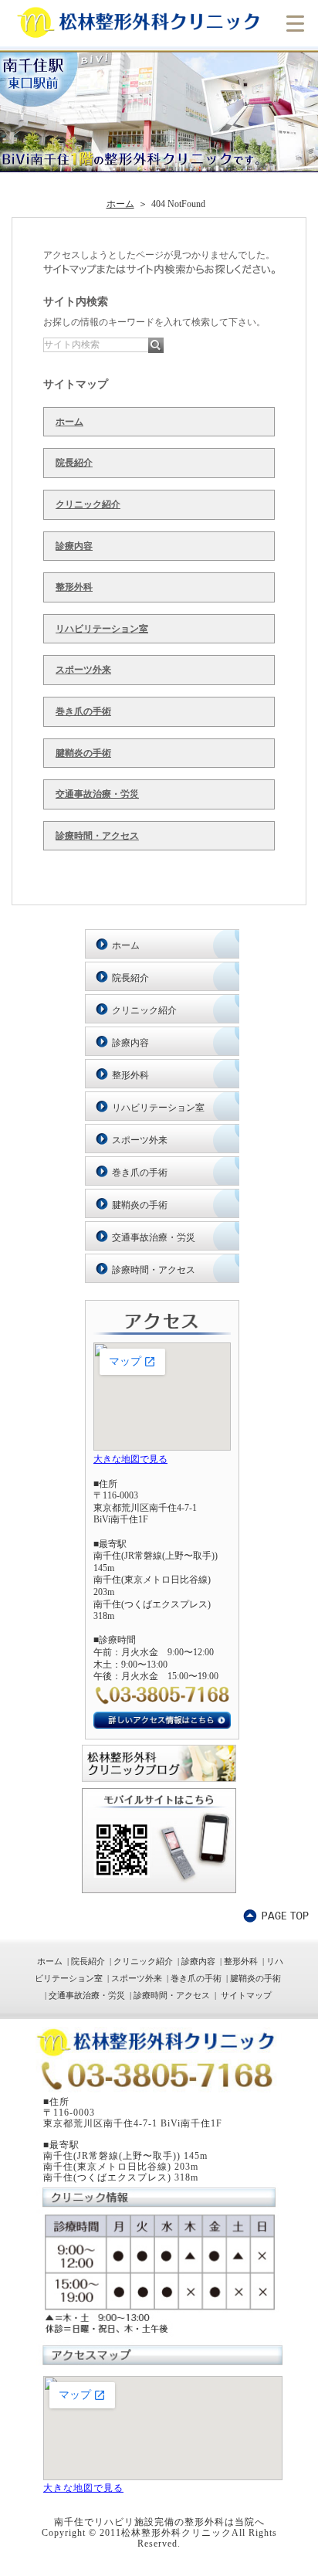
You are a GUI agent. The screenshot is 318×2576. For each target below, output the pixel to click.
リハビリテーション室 (102, 629)
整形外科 (74, 587)
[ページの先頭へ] (276, 1916)
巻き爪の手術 (83, 711)
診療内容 (74, 546)
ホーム (69, 422)
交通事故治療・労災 (97, 794)
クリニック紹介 (88, 504)
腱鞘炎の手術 (83, 753)
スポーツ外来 (83, 670)
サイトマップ (246, 1995)
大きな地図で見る (130, 1459)
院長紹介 (74, 463)
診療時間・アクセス (97, 836)
